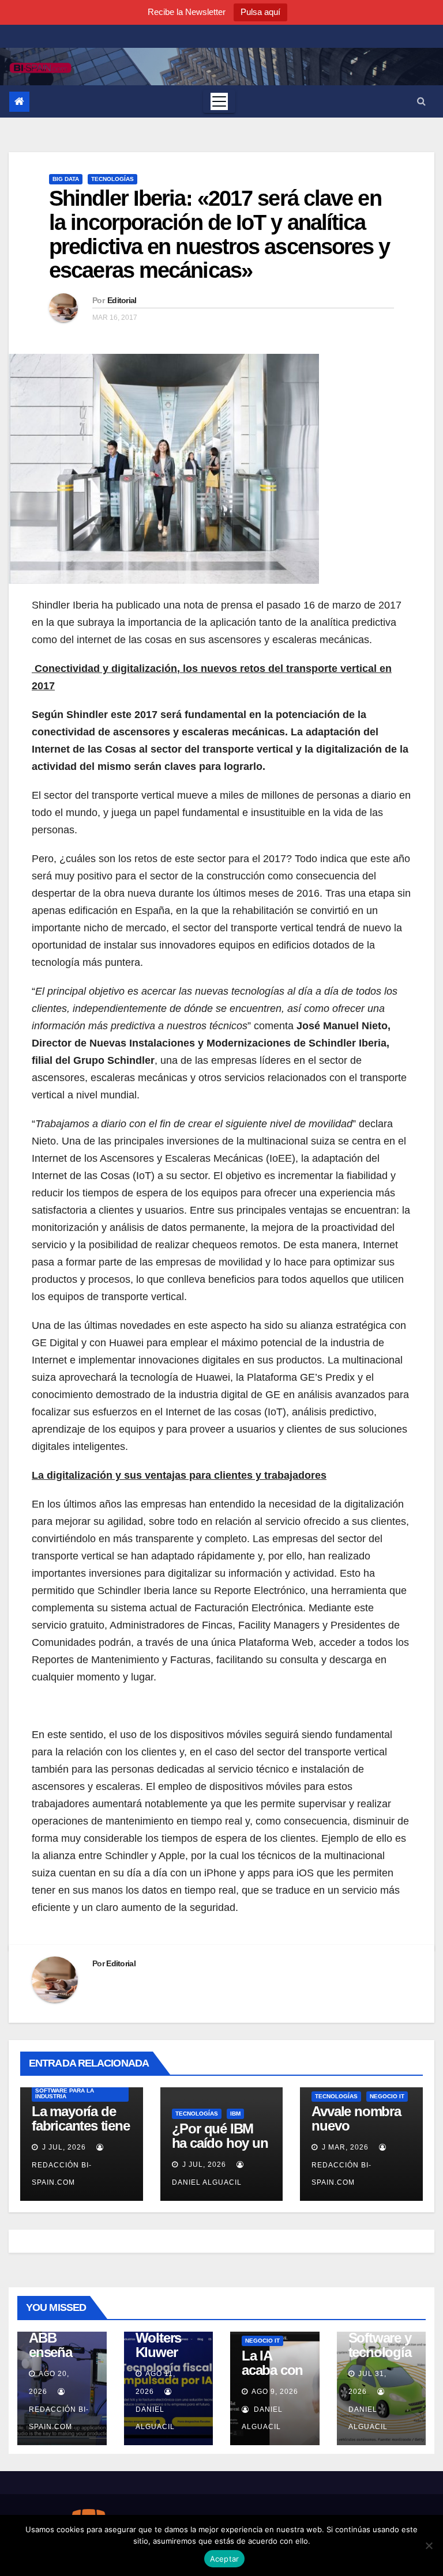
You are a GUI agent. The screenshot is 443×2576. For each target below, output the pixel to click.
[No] (429, 2545)
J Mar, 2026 (344, 2147)
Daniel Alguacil (155, 2418)
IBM (235, 2114)
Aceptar (225, 2559)
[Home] (19, 102)
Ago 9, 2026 (275, 2392)
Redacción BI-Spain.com (62, 2174)
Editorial (122, 300)
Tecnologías (112, 179)
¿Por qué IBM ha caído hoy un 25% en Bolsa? (220, 2143)
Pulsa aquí (260, 12)
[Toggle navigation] (219, 101)
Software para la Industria (65, 2093)
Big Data (66, 179)
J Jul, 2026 (63, 2147)
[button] (421, 101)
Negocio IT (387, 2096)
